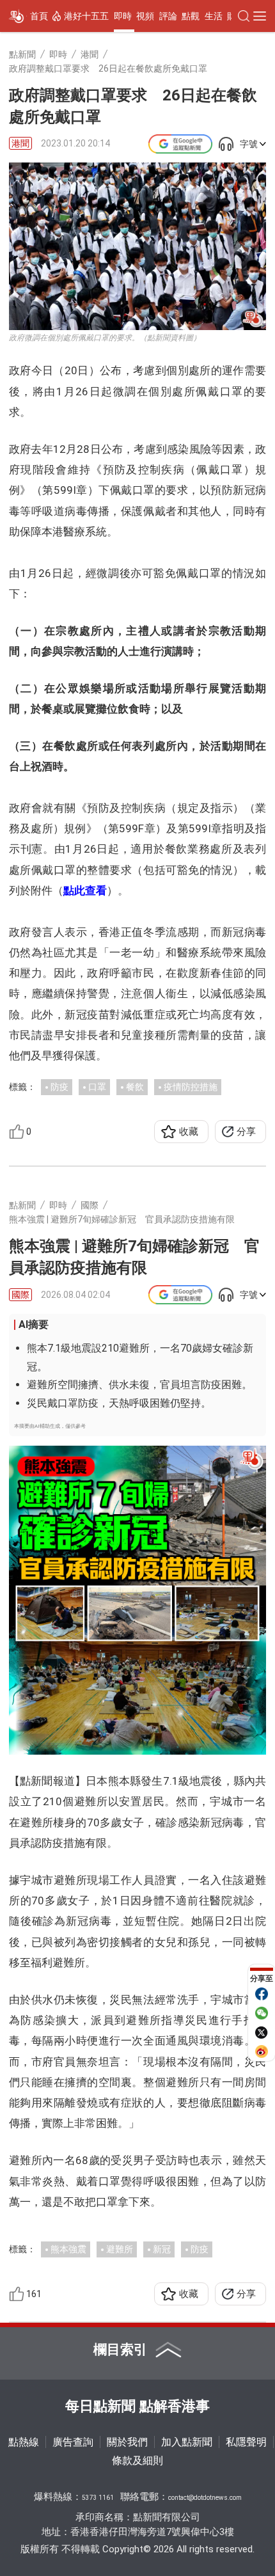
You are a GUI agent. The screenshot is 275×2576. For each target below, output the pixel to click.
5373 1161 (98, 2498)
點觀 (191, 16)
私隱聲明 (246, 2442)
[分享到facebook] (262, 1994)
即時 (123, 16)
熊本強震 (68, 2249)
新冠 (162, 2249)
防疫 (59, 1087)
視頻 (145, 16)
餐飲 (135, 1087)
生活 (214, 16)
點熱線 (24, 2442)
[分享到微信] (262, 2013)
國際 (20, 1295)
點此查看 (85, 890)
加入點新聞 (187, 2442)
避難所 (120, 2249)
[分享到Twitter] (262, 2032)
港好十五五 (86, 16)
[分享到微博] (262, 2051)
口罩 (97, 1087)
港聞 (20, 143)
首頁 (39, 16)
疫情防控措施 (191, 1087)
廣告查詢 (73, 2442)
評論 (168, 16)
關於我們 (127, 2442)
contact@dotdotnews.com (205, 2498)
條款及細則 (137, 2461)
